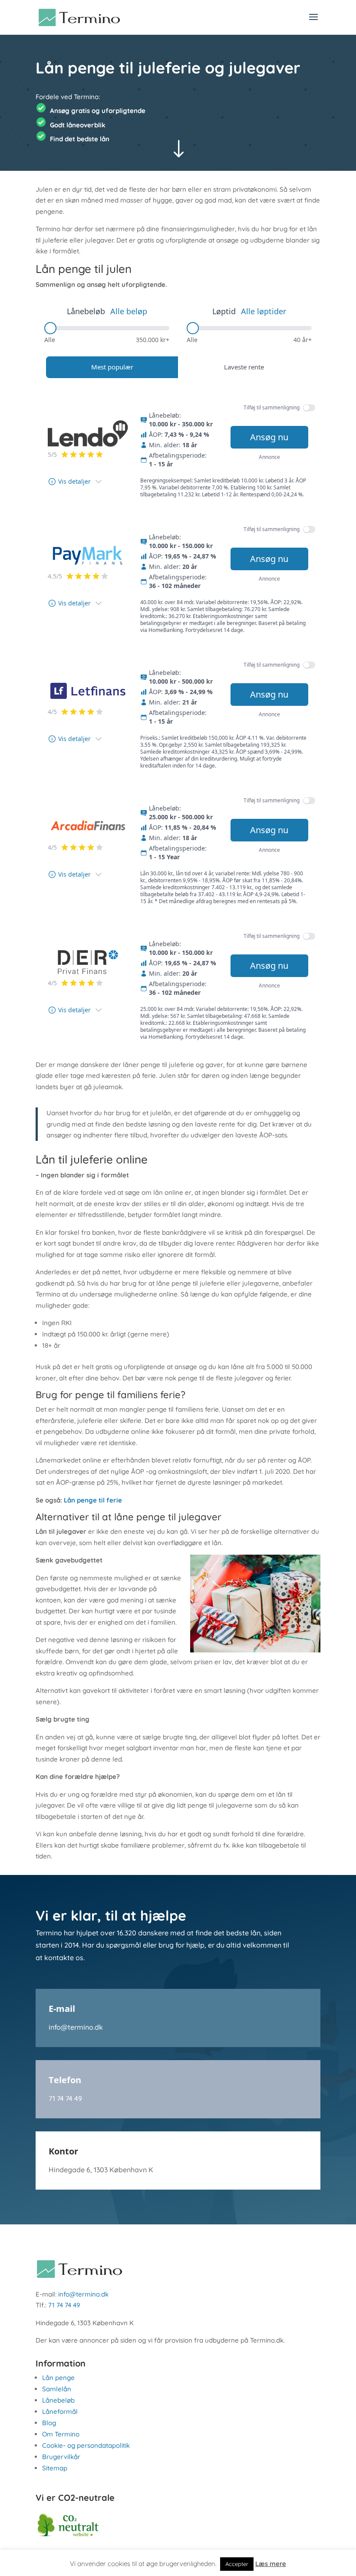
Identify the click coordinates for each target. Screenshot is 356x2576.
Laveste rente (244, 367)
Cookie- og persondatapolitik (86, 2445)
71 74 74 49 (65, 2098)
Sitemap (55, 2468)
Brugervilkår (61, 2457)
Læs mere (271, 2564)
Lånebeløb (58, 2400)
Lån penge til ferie (93, 1500)
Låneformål (60, 2411)
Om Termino (61, 2434)
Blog (49, 2423)
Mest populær (112, 367)
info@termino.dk (76, 2027)
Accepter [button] (237, 2564)
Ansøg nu (269, 437)
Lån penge (58, 2378)
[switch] (309, 408)
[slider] (50, 328)
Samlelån (57, 2389)
